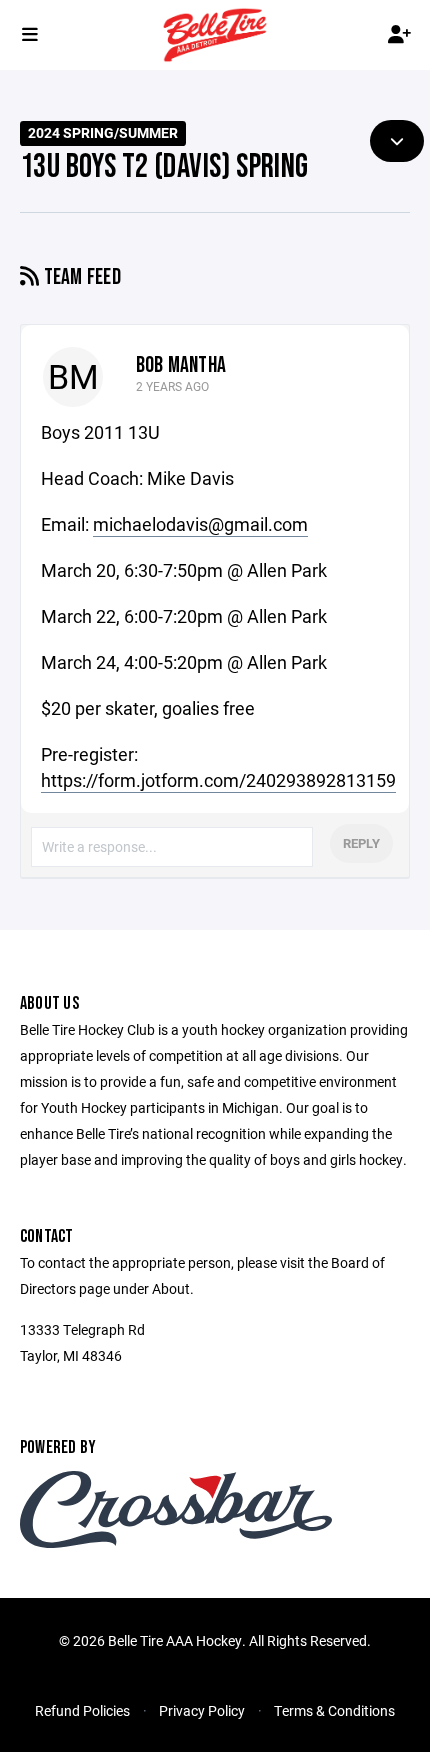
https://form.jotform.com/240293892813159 (218, 780)
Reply (361, 843)
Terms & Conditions (334, 1710)
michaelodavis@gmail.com (200, 524)
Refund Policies (82, 1710)
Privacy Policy (202, 1710)
